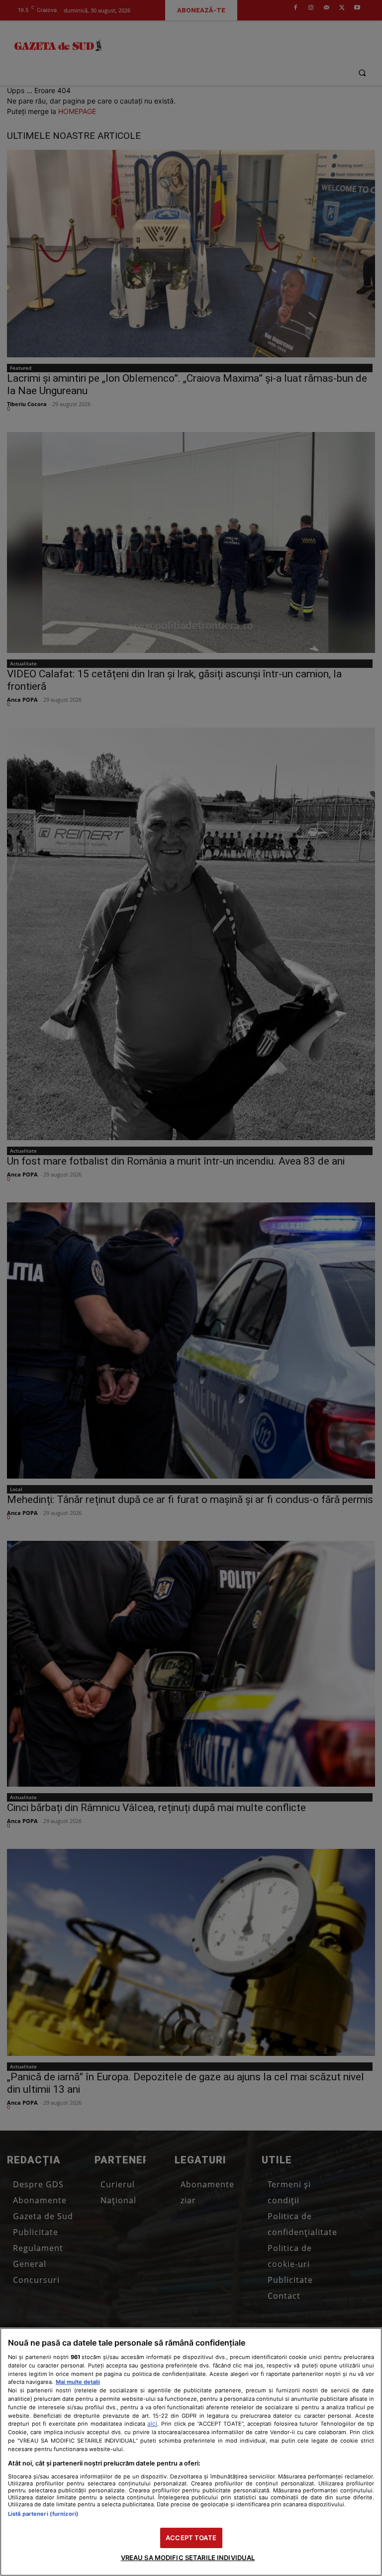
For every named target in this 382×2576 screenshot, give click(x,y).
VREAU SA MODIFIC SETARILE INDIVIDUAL (188, 2558)
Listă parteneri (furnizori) (43, 2514)
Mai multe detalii (78, 2382)
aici (152, 2423)
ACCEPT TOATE (191, 2538)
